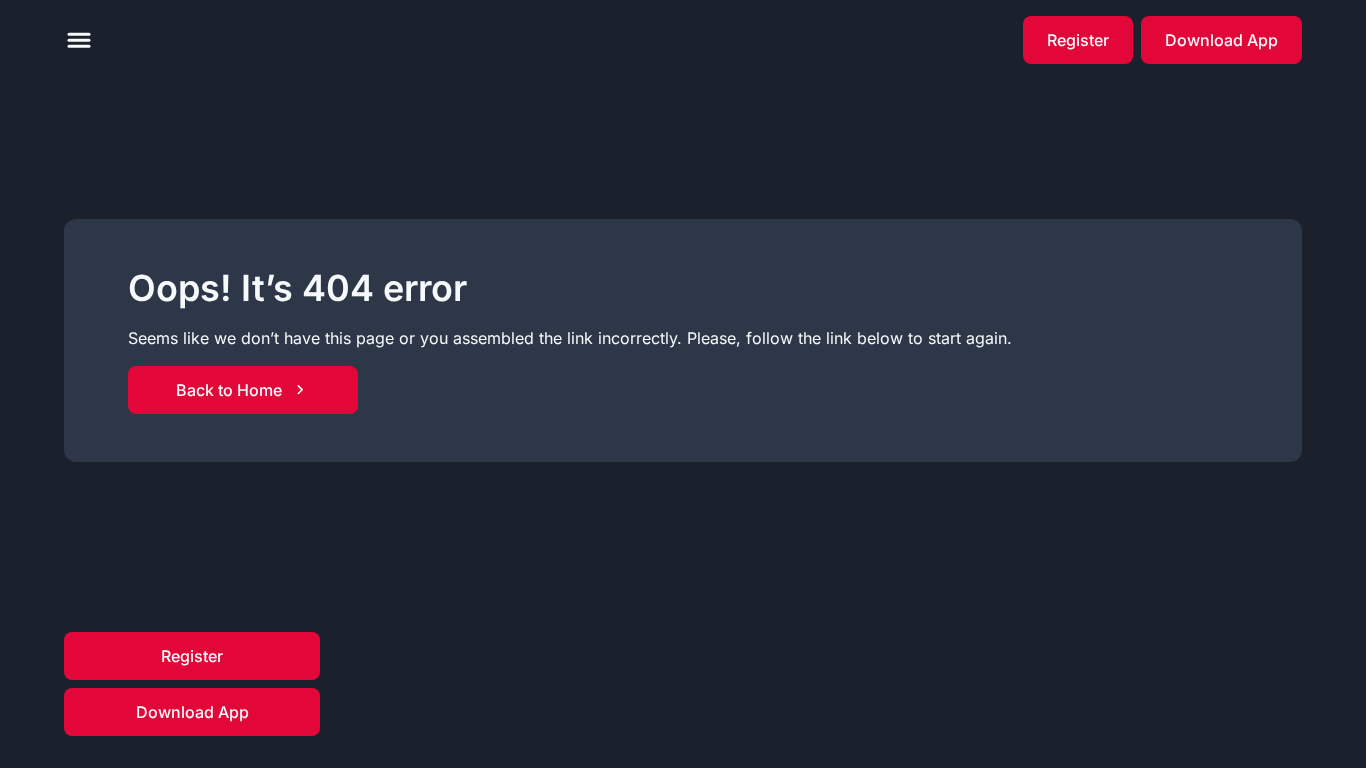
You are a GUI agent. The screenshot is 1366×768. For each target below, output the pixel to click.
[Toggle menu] (79, 40)
